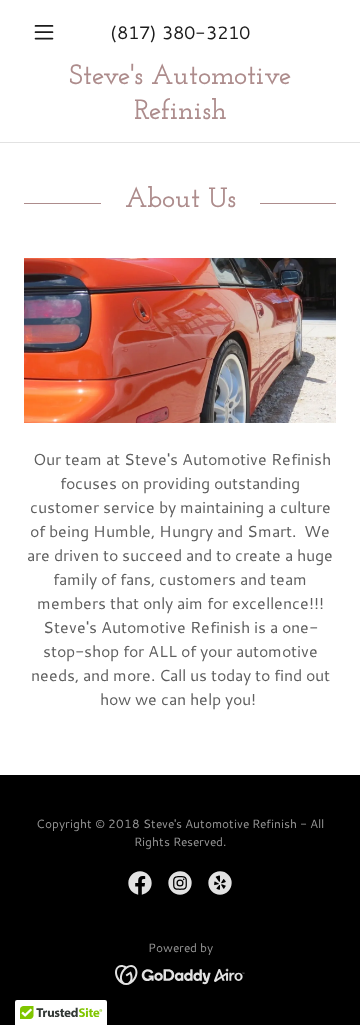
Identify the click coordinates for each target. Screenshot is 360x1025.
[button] (47, 32)
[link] (180, 95)
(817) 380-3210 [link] (180, 32)
